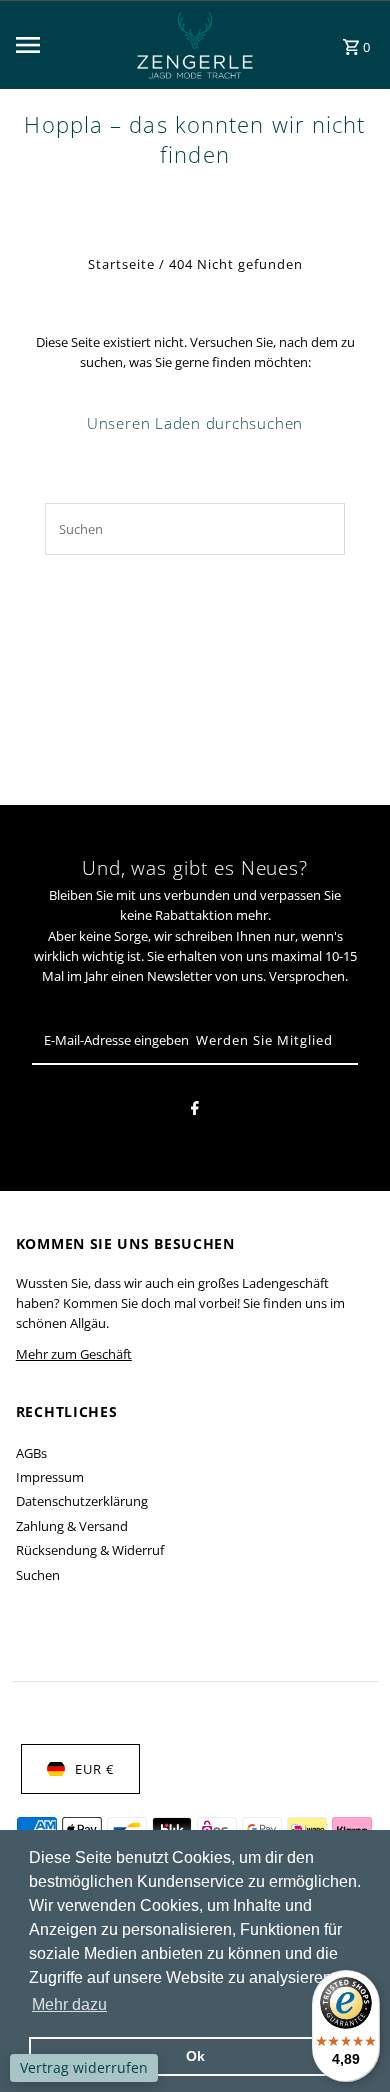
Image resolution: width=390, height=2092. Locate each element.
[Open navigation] (60, 45)
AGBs (31, 1453)
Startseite (121, 264)
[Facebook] (195, 1111)
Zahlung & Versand (72, 1526)
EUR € (94, 1769)
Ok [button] (195, 2056)
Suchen (38, 1575)
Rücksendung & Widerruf (90, 1550)
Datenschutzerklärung (82, 1501)
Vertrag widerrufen (84, 2067)
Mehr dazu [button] (69, 2004)
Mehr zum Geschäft (74, 1354)
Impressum (50, 1477)
